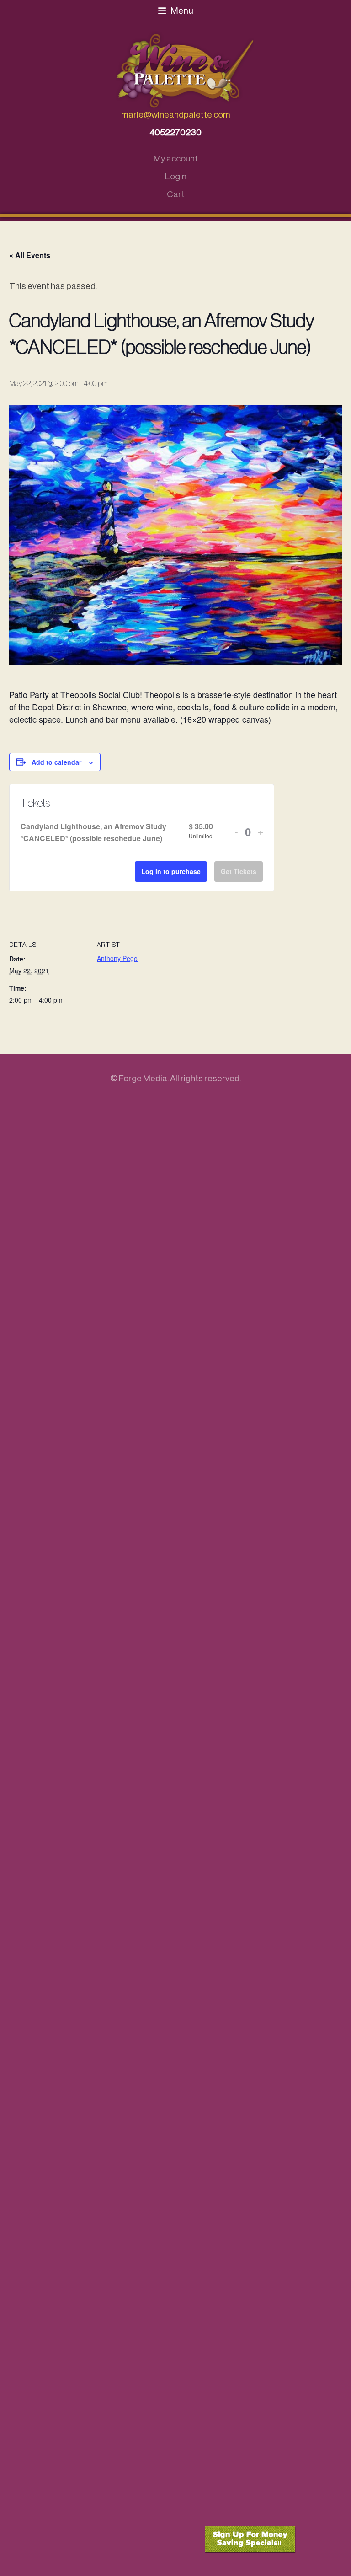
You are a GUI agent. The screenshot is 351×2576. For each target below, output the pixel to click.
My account (176, 158)
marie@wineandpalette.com (176, 115)
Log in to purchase (171, 871)
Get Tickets (239, 871)
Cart (176, 194)
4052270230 (175, 132)
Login (176, 176)
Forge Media (143, 1078)
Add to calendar (56, 762)
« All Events (30, 255)
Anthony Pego (117, 958)
